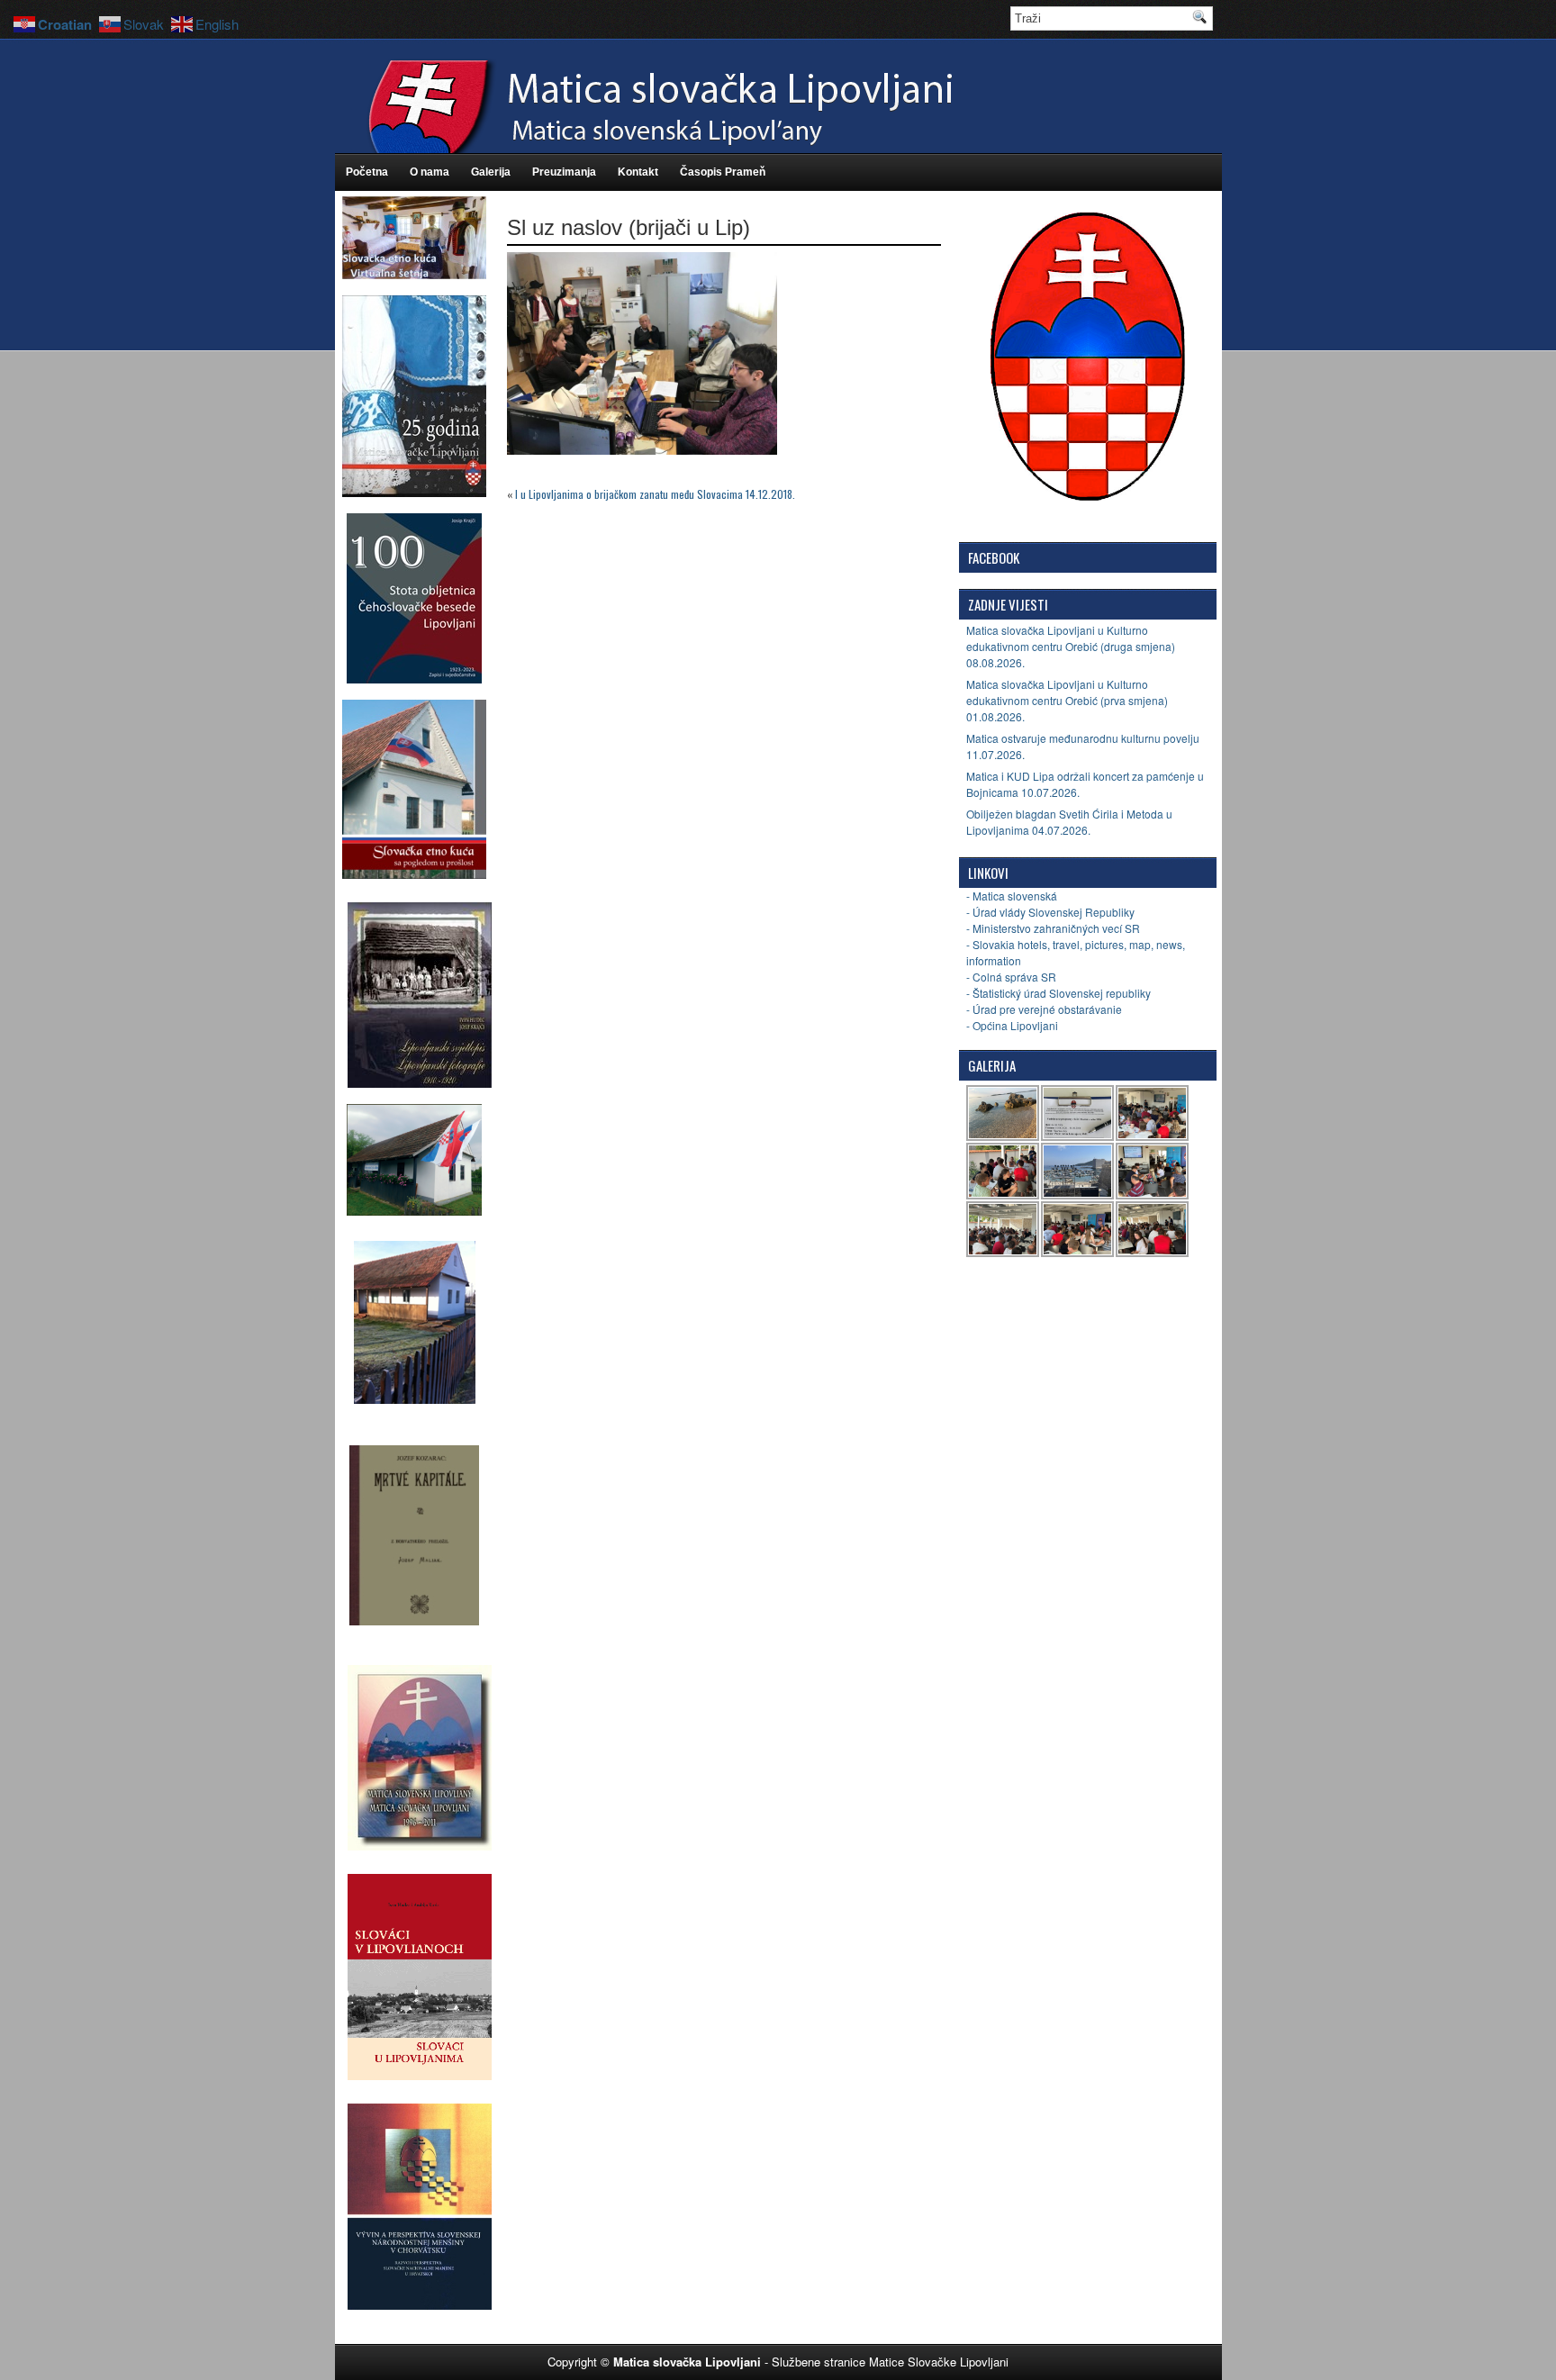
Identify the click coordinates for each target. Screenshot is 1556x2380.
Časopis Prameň (723, 172)
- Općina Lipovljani (1012, 1025)
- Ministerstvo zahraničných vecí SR (1053, 928)
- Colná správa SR (1011, 977)
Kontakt (638, 172)
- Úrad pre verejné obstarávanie (1044, 1009)
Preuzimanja (564, 172)
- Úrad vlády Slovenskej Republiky (1050, 912)
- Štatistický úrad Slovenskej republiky (1058, 993)
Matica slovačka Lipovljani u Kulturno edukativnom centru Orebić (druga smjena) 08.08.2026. (1071, 646)
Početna (367, 172)
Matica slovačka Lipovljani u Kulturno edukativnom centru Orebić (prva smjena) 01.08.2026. (1067, 700)
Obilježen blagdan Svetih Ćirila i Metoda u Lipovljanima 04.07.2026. (1069, 822)
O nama (430, 172)
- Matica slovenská (1012, 896)
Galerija (491, 172)
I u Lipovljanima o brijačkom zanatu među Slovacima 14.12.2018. (655, 494)
